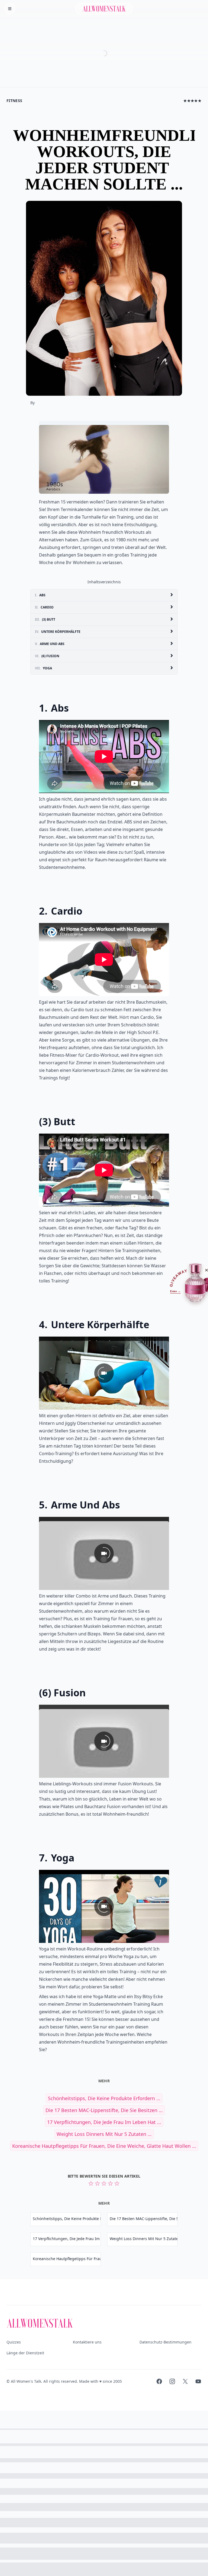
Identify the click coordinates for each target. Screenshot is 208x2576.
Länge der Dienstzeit (25, 2353)
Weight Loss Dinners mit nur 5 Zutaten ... (104, 2134)
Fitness (14, 101)
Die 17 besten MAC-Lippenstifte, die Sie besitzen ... (104, 2110)
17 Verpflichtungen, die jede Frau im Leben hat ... (104, 2122)
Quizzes (14, 2342)
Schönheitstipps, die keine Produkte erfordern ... (104, 2098)
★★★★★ (192, 101)
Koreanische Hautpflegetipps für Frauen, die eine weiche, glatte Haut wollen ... (104, 2146)
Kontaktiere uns (87, 2342)
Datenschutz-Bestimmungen (165, 2342)
